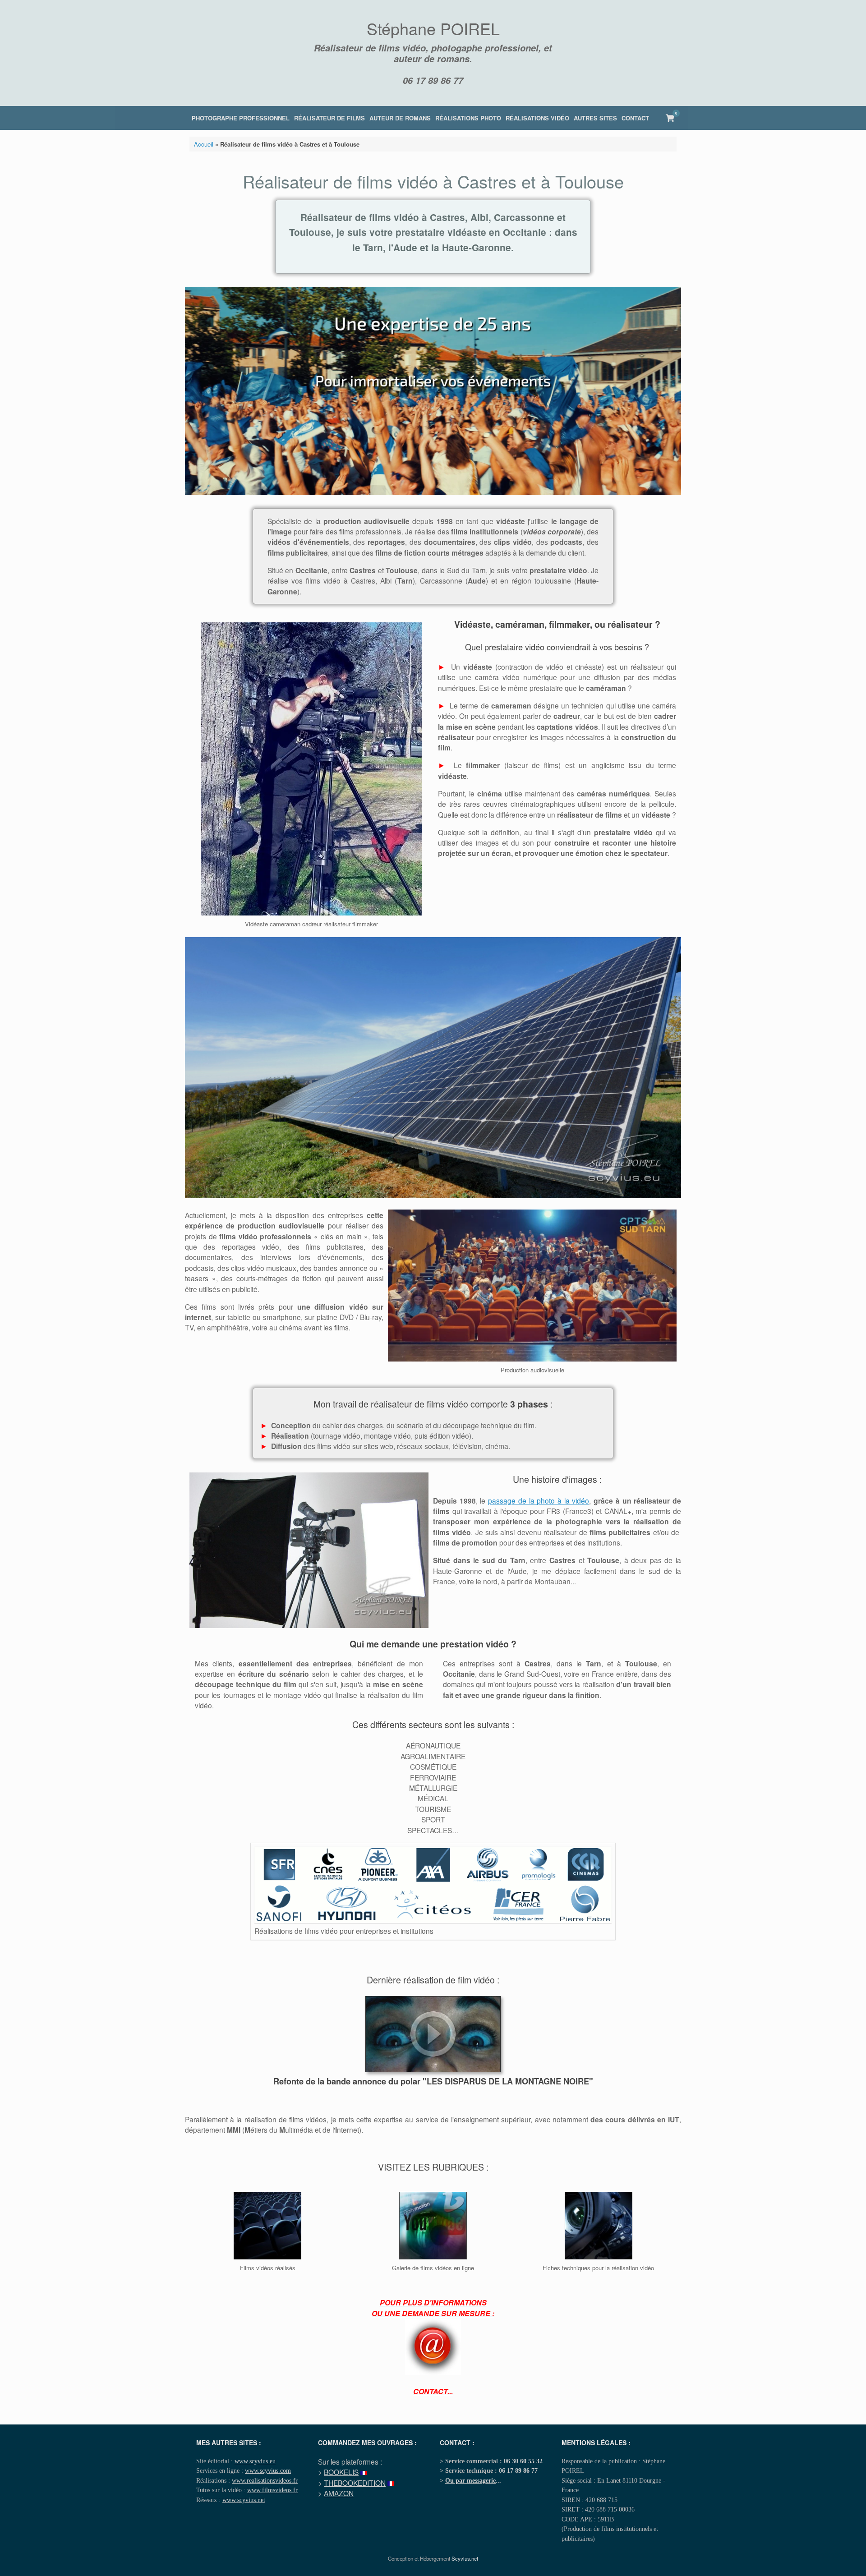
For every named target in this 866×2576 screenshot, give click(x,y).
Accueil (204, 144)
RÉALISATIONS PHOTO (468, 118)
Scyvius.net (465, 2558)
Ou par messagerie (470, 2480)
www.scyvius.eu (255, 2461)
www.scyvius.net (244, 2500)
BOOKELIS (341, 2472)
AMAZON (339, 2493)
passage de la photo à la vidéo (539, 1500)
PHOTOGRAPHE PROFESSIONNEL (241, 118)
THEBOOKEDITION (355, 2483)
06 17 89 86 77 (433, 80)
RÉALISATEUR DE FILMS (329, 118)
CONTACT (635, 118)
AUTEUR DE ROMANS (400, 118)
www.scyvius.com (268, 2470)
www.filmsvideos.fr (272, 2490)
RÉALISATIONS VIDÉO (537, 118)
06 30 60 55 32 (523, 2461)
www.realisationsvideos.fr (265, 2480)
